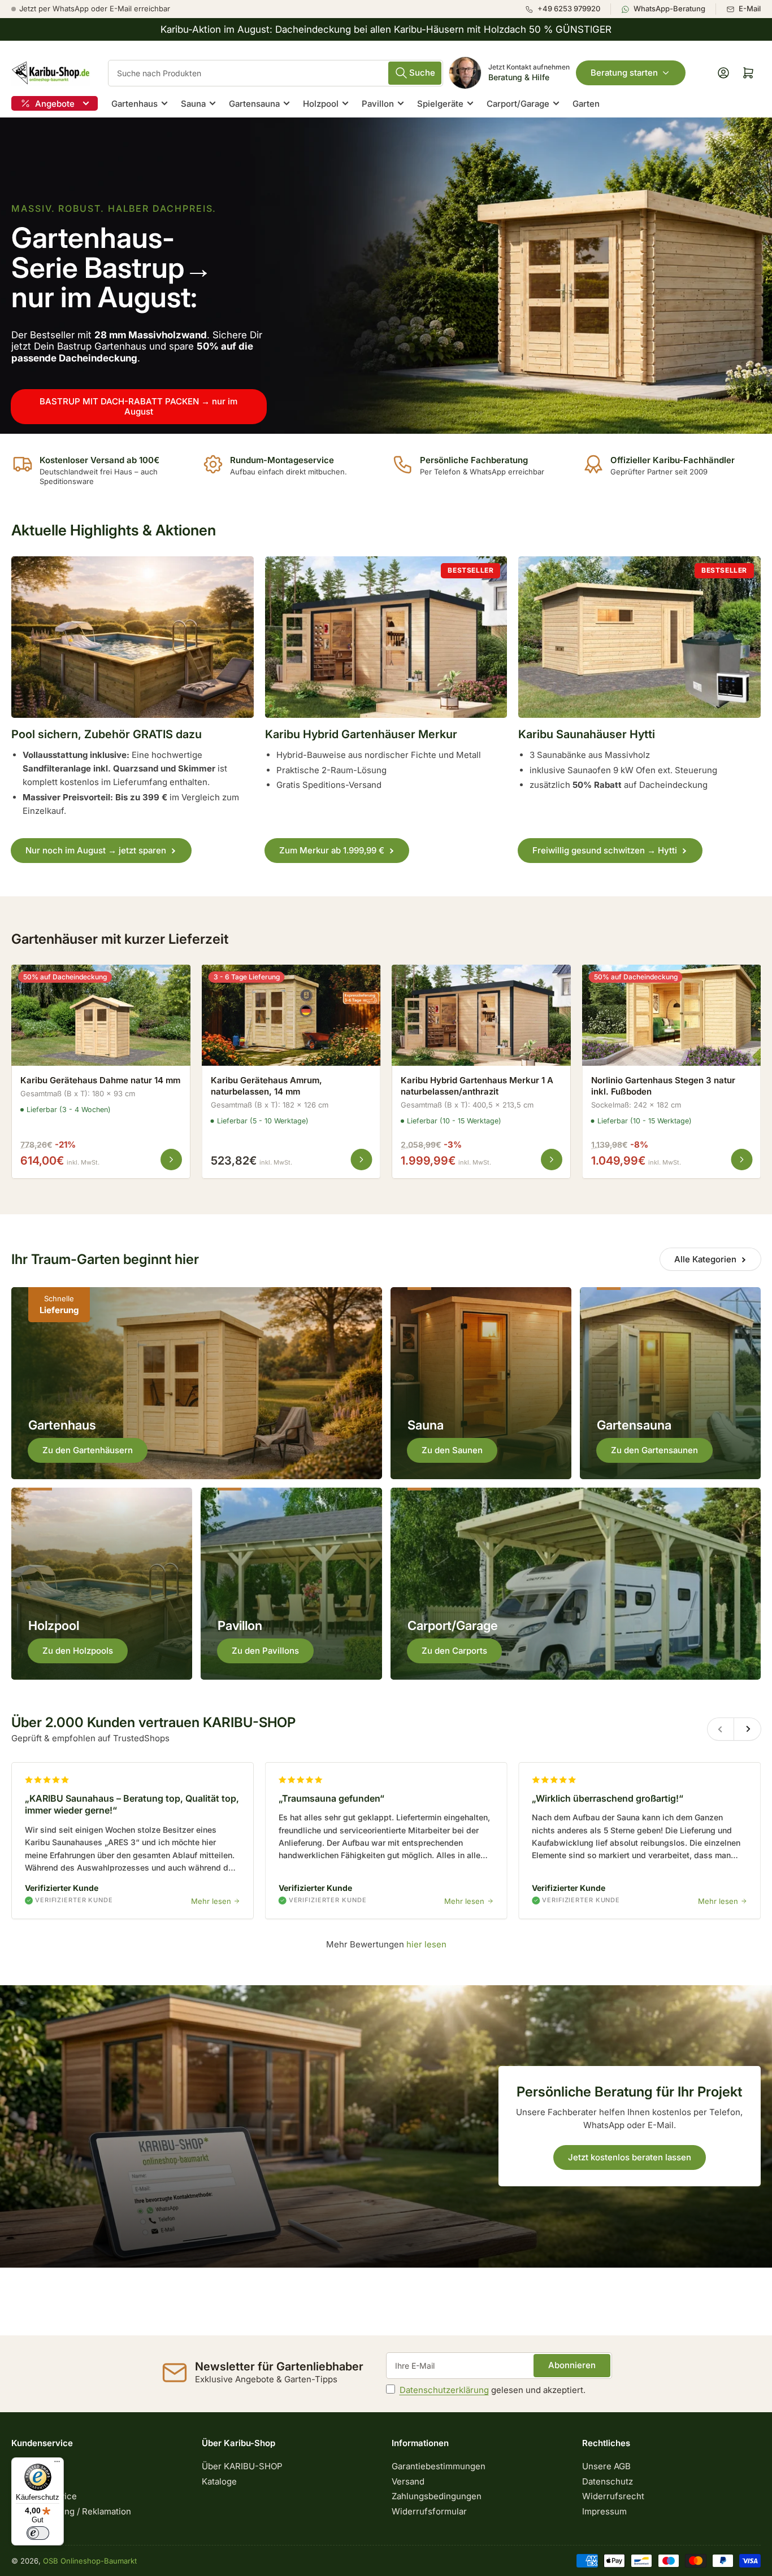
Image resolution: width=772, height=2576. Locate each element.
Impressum (604, 2511)
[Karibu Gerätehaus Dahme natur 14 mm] (101, 1015)
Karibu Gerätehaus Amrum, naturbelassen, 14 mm (266, 1086)
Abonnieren (572, 2365)
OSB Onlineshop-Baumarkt (90, 2561)
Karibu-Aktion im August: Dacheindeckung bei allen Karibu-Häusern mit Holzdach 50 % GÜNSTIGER (386, 29)
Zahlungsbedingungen (437, 2496)
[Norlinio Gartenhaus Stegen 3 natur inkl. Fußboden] (672, 1015)
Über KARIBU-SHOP (242, 2466)
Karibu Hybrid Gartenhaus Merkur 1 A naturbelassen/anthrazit (477, 1086)
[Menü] (57, 2464)
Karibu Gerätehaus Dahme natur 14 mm (100, 1080)
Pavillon (378, 104)
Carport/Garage (518, 104)
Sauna (193, 104)
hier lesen (425, 1944)
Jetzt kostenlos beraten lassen (630, 2157)
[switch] (38, 2533)
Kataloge (219, 2481)
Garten (586, 104)
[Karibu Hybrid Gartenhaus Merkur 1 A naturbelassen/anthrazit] (481, 1015)
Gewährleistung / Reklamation (71, 2511)
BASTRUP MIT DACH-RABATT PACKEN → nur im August (138, 406)
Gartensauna (254, 104)
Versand (408, 2481)
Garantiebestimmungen (439, 2466)
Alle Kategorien (705, 1259)
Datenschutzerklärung (444, 2390)
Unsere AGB (606, 2466)
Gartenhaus (135, 104)
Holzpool (321, 104)
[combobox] (276, 73)
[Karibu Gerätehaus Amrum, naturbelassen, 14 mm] (291, 1015)
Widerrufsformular (429, 2511)
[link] (386, 276)
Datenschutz (608, 2481)
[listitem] (568, 9)
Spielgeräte (440, 104)
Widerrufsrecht (613, 2496)
